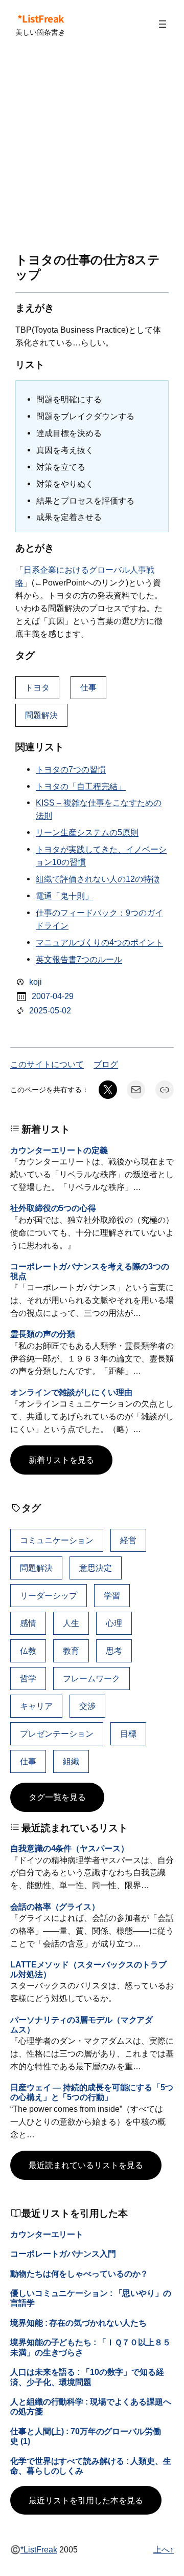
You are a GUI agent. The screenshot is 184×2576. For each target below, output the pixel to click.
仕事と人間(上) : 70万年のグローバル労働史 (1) (86, 2436)
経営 (128, 1540)
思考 (114, 1651)
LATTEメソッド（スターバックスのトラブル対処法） (88, 1969)
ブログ (106, 1064)
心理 (114, 1623)
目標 (128, 1734)
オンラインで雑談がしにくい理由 (71, 1392)
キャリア (36, 1706)
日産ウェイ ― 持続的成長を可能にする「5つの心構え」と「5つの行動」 (92, 2092)
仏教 (28, 1651)
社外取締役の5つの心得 (53, 1208)
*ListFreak (41, 18)
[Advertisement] (92, 150)
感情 (28, 1623)
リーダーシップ (49, 1595)
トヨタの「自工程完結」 (81, 786)
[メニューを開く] (163, 24)
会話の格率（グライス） (55, 1907)
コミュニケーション (57, 1540)
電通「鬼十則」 (64, 896)
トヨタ (37, 687)
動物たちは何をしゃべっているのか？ (79, 2274)
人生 (71, 1623)
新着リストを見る (61, 1460)
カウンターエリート (47, 2234)
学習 (112, 1595)
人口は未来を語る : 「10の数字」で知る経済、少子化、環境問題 (87, 2377)
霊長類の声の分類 (43, 1334)
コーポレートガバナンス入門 (63, 2254)
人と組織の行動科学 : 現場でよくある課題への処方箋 (91, 2406)
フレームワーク (91, 1678)
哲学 (28, 1678)
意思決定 (96, 1568)
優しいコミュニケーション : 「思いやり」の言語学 (91, 2298)
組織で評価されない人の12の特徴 (98, 879)
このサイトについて (47, 1064)
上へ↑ (164, 2549)
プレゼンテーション (57, 1734)
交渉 (87, 1706)
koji (36, 982)
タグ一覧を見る (57, 1797)
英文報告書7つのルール (79, 959)
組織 (71, 1761)
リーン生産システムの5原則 (87, 832)
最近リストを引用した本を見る (86, 2500)
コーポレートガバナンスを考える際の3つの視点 (90, 1271)
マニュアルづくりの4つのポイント (99, 942)
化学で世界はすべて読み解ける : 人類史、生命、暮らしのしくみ (91, 2466)
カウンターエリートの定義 (59, 1150)
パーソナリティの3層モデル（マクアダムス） (82, 2025)
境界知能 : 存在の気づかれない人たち (78, 2323)
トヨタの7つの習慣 (71, 769)
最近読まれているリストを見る (86, 2165)
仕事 (88, 687)
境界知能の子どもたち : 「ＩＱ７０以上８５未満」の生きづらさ (90, 2347)
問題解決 (41, 715)
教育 (71, 1651)
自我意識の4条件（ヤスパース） (70, 1848)
